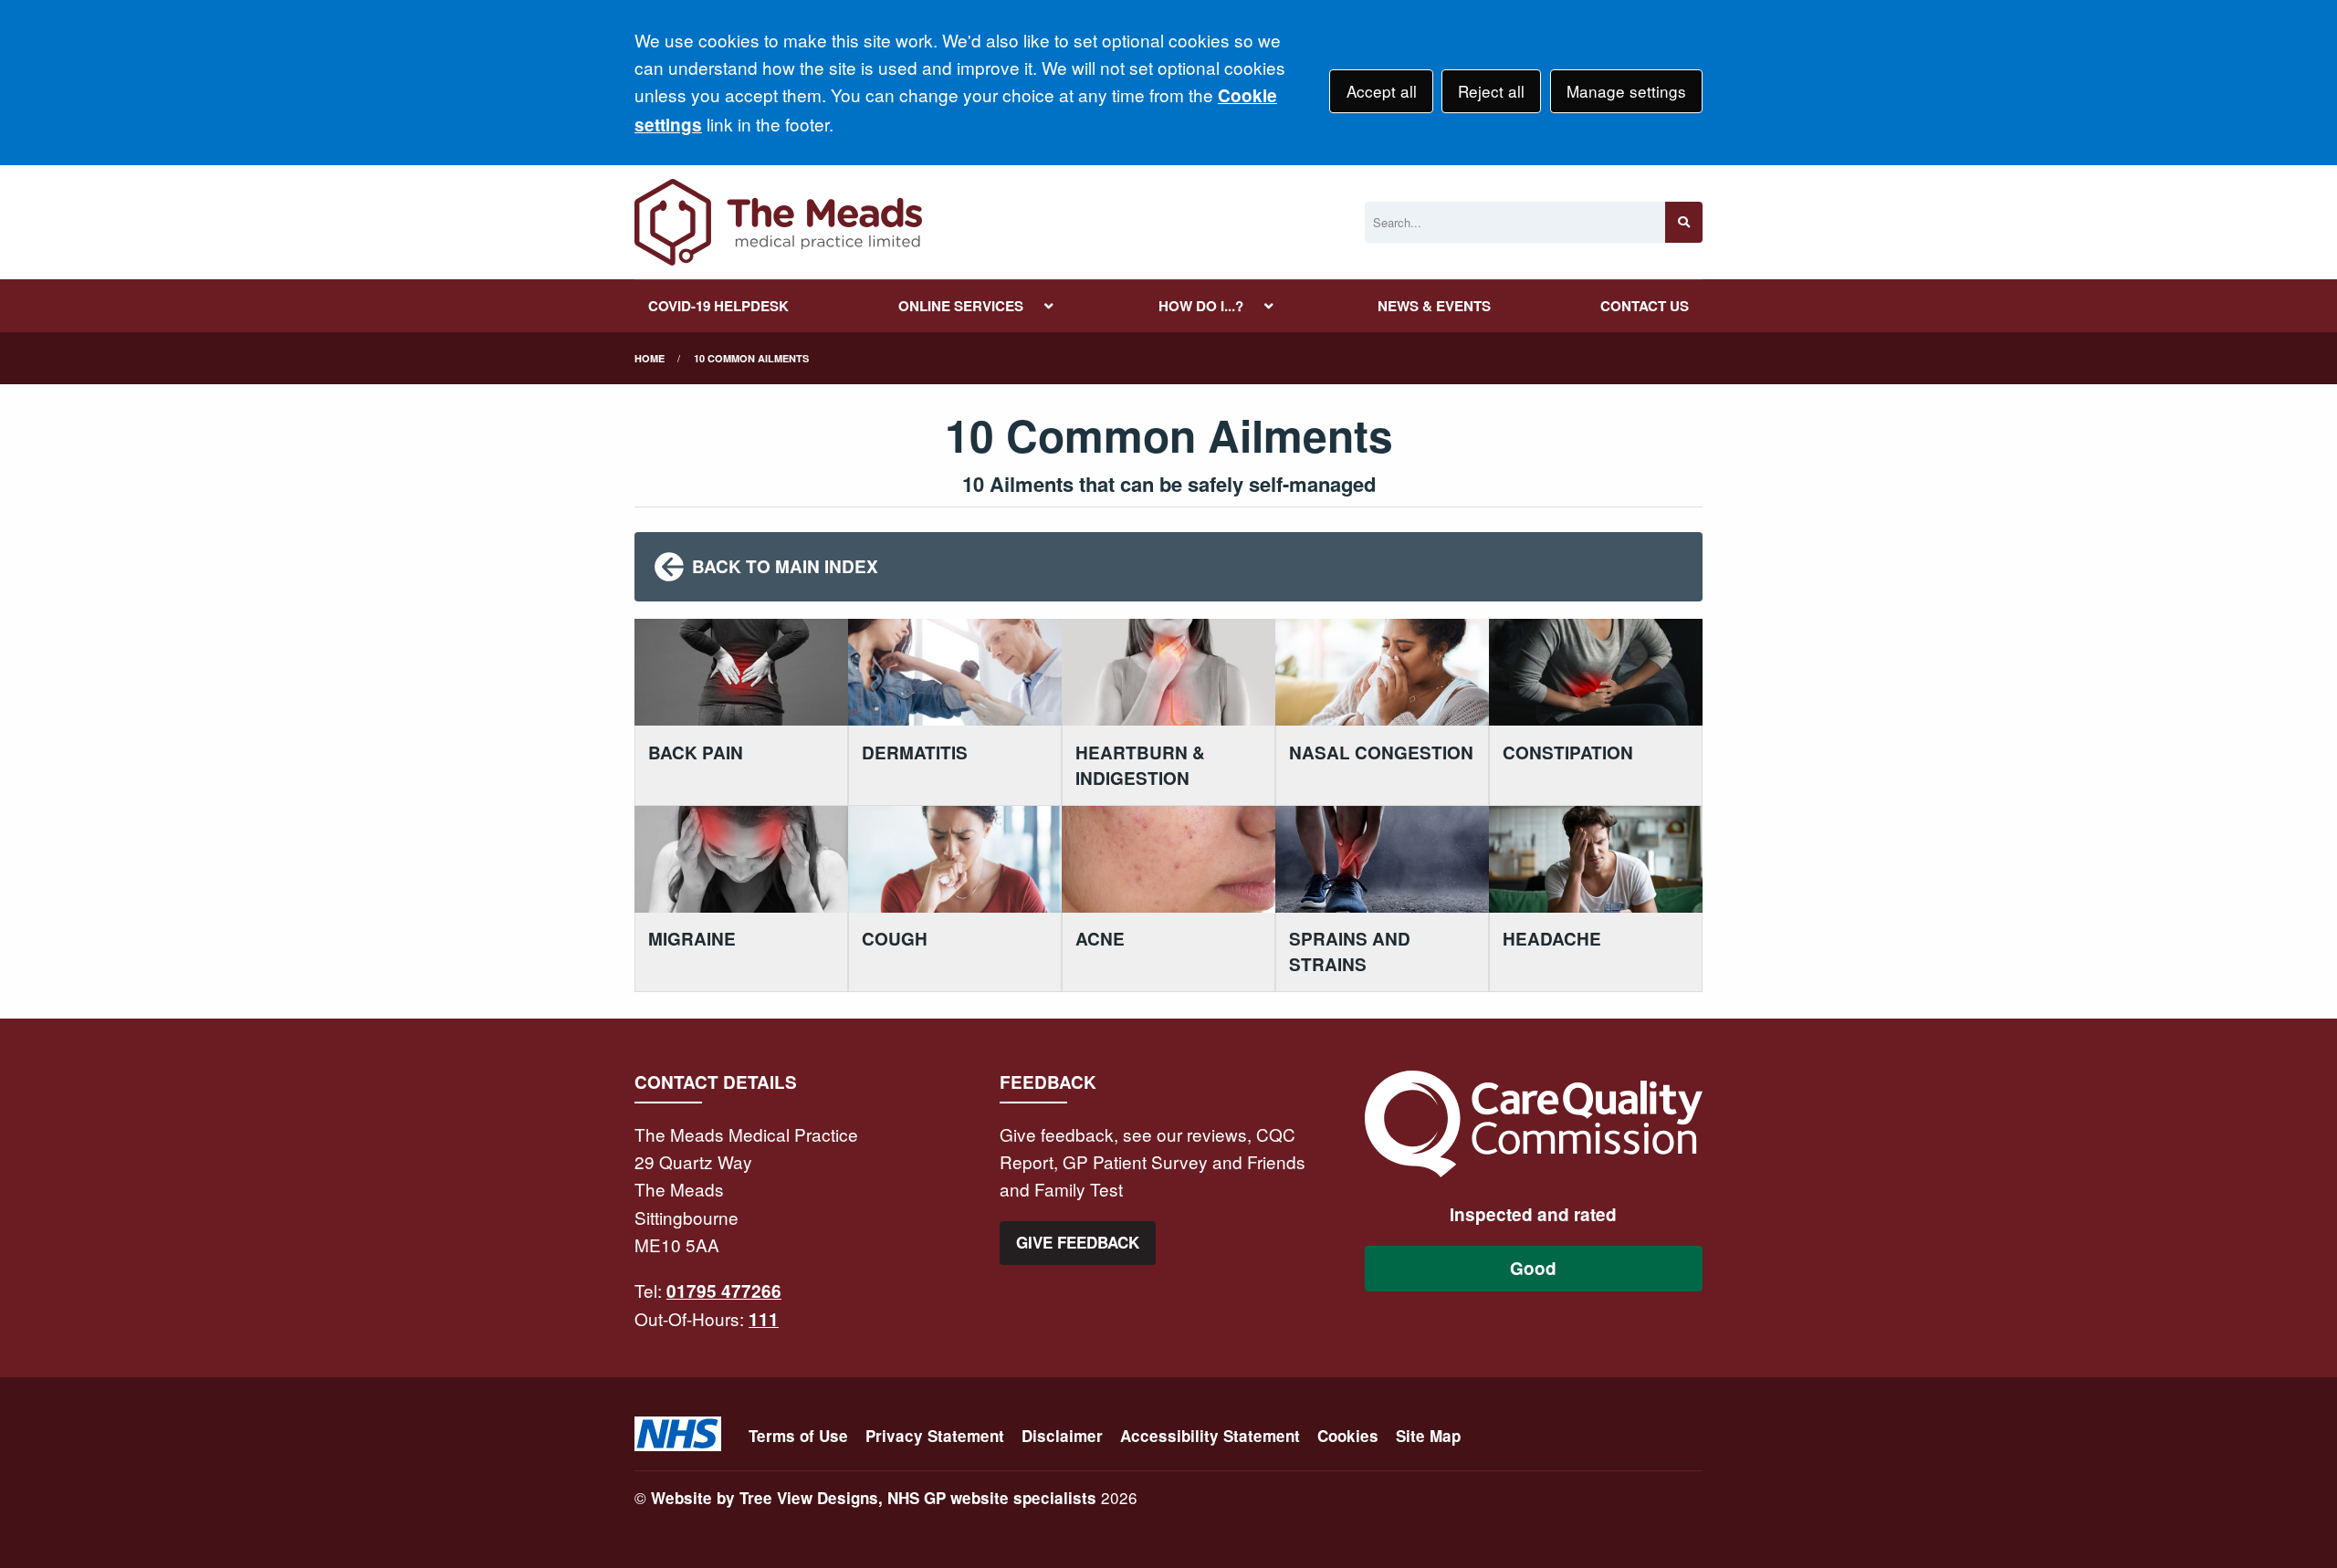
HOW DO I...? (1201, 306)
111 (764, 1319)
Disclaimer (1062, 1436)
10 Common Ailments (751, 358)
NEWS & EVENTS (1434, 306)
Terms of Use (798, 1436)
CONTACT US (1645, 306)
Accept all (1382, 91)
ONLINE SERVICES (961, 306)
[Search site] (1684, 222)
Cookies (1348, 1436)
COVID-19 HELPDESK (718, 306)
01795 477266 (724, 1291)
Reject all (1491, 91)
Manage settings (1626, 91)
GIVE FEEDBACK (1078, 1242)
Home (650, 358)
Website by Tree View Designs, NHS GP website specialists (874, 1498)
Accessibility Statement (1210, 1436)
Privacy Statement (935, 1436)
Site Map (1428, 1436)
